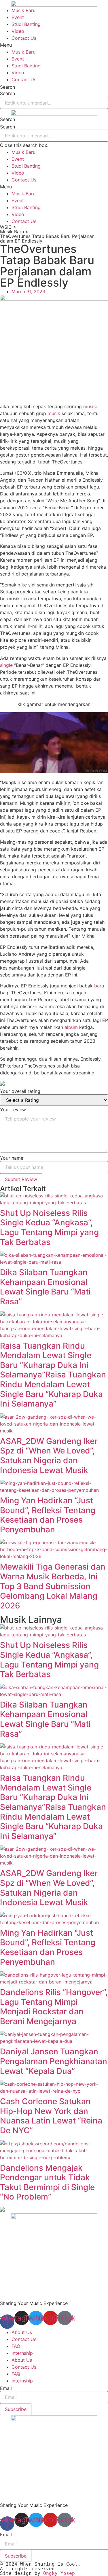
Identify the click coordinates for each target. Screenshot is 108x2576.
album (71, 1027)
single (6, 665)
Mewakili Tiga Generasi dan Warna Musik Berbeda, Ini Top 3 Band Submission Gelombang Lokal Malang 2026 (53, 1586)
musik (54, 413)
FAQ (16, 2346)
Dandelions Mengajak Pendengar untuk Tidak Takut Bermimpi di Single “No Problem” (47, 2182)
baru (99, 986)
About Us (22, 2332)
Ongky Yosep (59, 2573)
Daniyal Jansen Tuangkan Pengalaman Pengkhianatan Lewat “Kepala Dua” (54, 2061)
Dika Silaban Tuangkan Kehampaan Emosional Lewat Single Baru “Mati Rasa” (45, 1287)
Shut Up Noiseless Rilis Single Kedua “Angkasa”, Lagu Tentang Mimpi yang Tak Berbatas (49, 1228)
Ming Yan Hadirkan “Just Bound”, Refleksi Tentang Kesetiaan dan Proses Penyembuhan (48, 1515)
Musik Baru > (14, 232)
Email (6, 2388)
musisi (90, 406)
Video (18, 31)
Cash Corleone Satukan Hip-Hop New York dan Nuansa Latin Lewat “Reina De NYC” (51, 2116)
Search (7, 87)
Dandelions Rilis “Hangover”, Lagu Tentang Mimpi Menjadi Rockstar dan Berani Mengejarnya (54, 2007)
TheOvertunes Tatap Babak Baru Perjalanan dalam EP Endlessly (47, 239)
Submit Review (21, 1179)
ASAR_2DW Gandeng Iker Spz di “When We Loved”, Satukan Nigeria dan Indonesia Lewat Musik (49, 1456)
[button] (54, 45)
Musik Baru (23, 10)
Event (18, 17)
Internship (22, 2353)
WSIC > (8, 227)
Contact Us (24, 38)
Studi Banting (26, 24)
